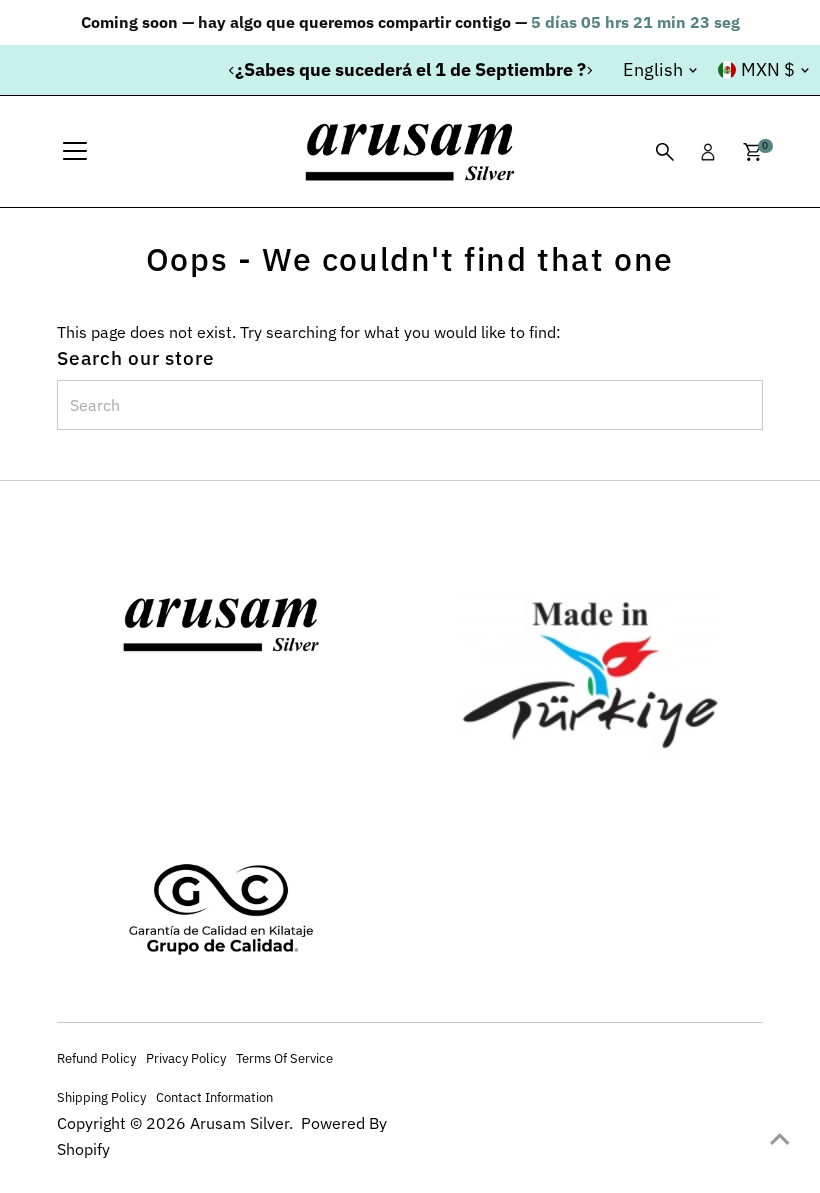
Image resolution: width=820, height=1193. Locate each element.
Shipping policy (101, 1097)
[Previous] (231, 70)
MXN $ (768, 69)
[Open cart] (752, 152)
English (653, 69)
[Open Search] (665, 152)
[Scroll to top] (780, 1138)
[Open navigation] (75, 152)
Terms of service (284, 1058)
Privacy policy (186, 1058)
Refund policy (96, 1058)
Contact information (214, 1097)
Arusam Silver (239, 1123)
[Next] (588, 70)
